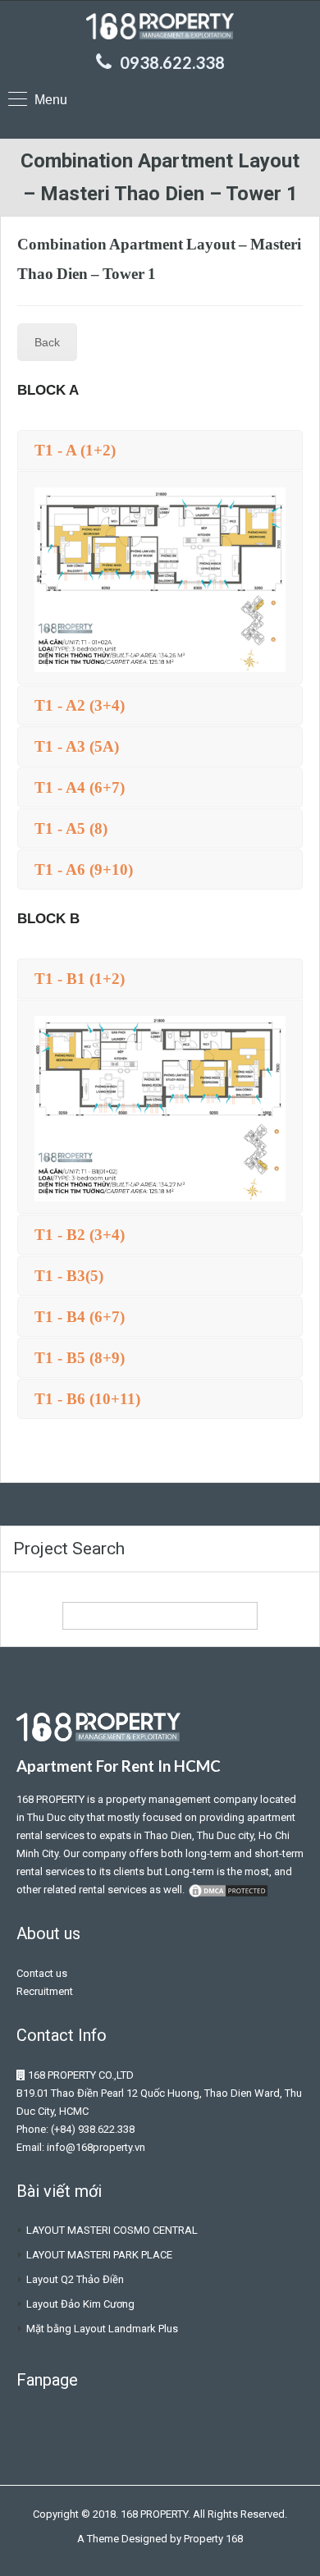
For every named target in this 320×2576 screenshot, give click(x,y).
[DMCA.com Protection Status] (228, 1890)
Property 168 (213, 2539)
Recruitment (45, 1991)
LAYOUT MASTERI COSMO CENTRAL (112, 2230)
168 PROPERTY (50, 1799)
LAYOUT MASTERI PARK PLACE (99, 2255)
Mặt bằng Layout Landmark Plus (102, 2329)
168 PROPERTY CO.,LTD (81, 2075)
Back (47, 342)
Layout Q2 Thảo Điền (75, 2279)
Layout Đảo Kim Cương (80, 2304)
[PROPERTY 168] (160, 28)
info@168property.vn (96, 2147)
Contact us (42, 1973)
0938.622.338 (172, 62)
